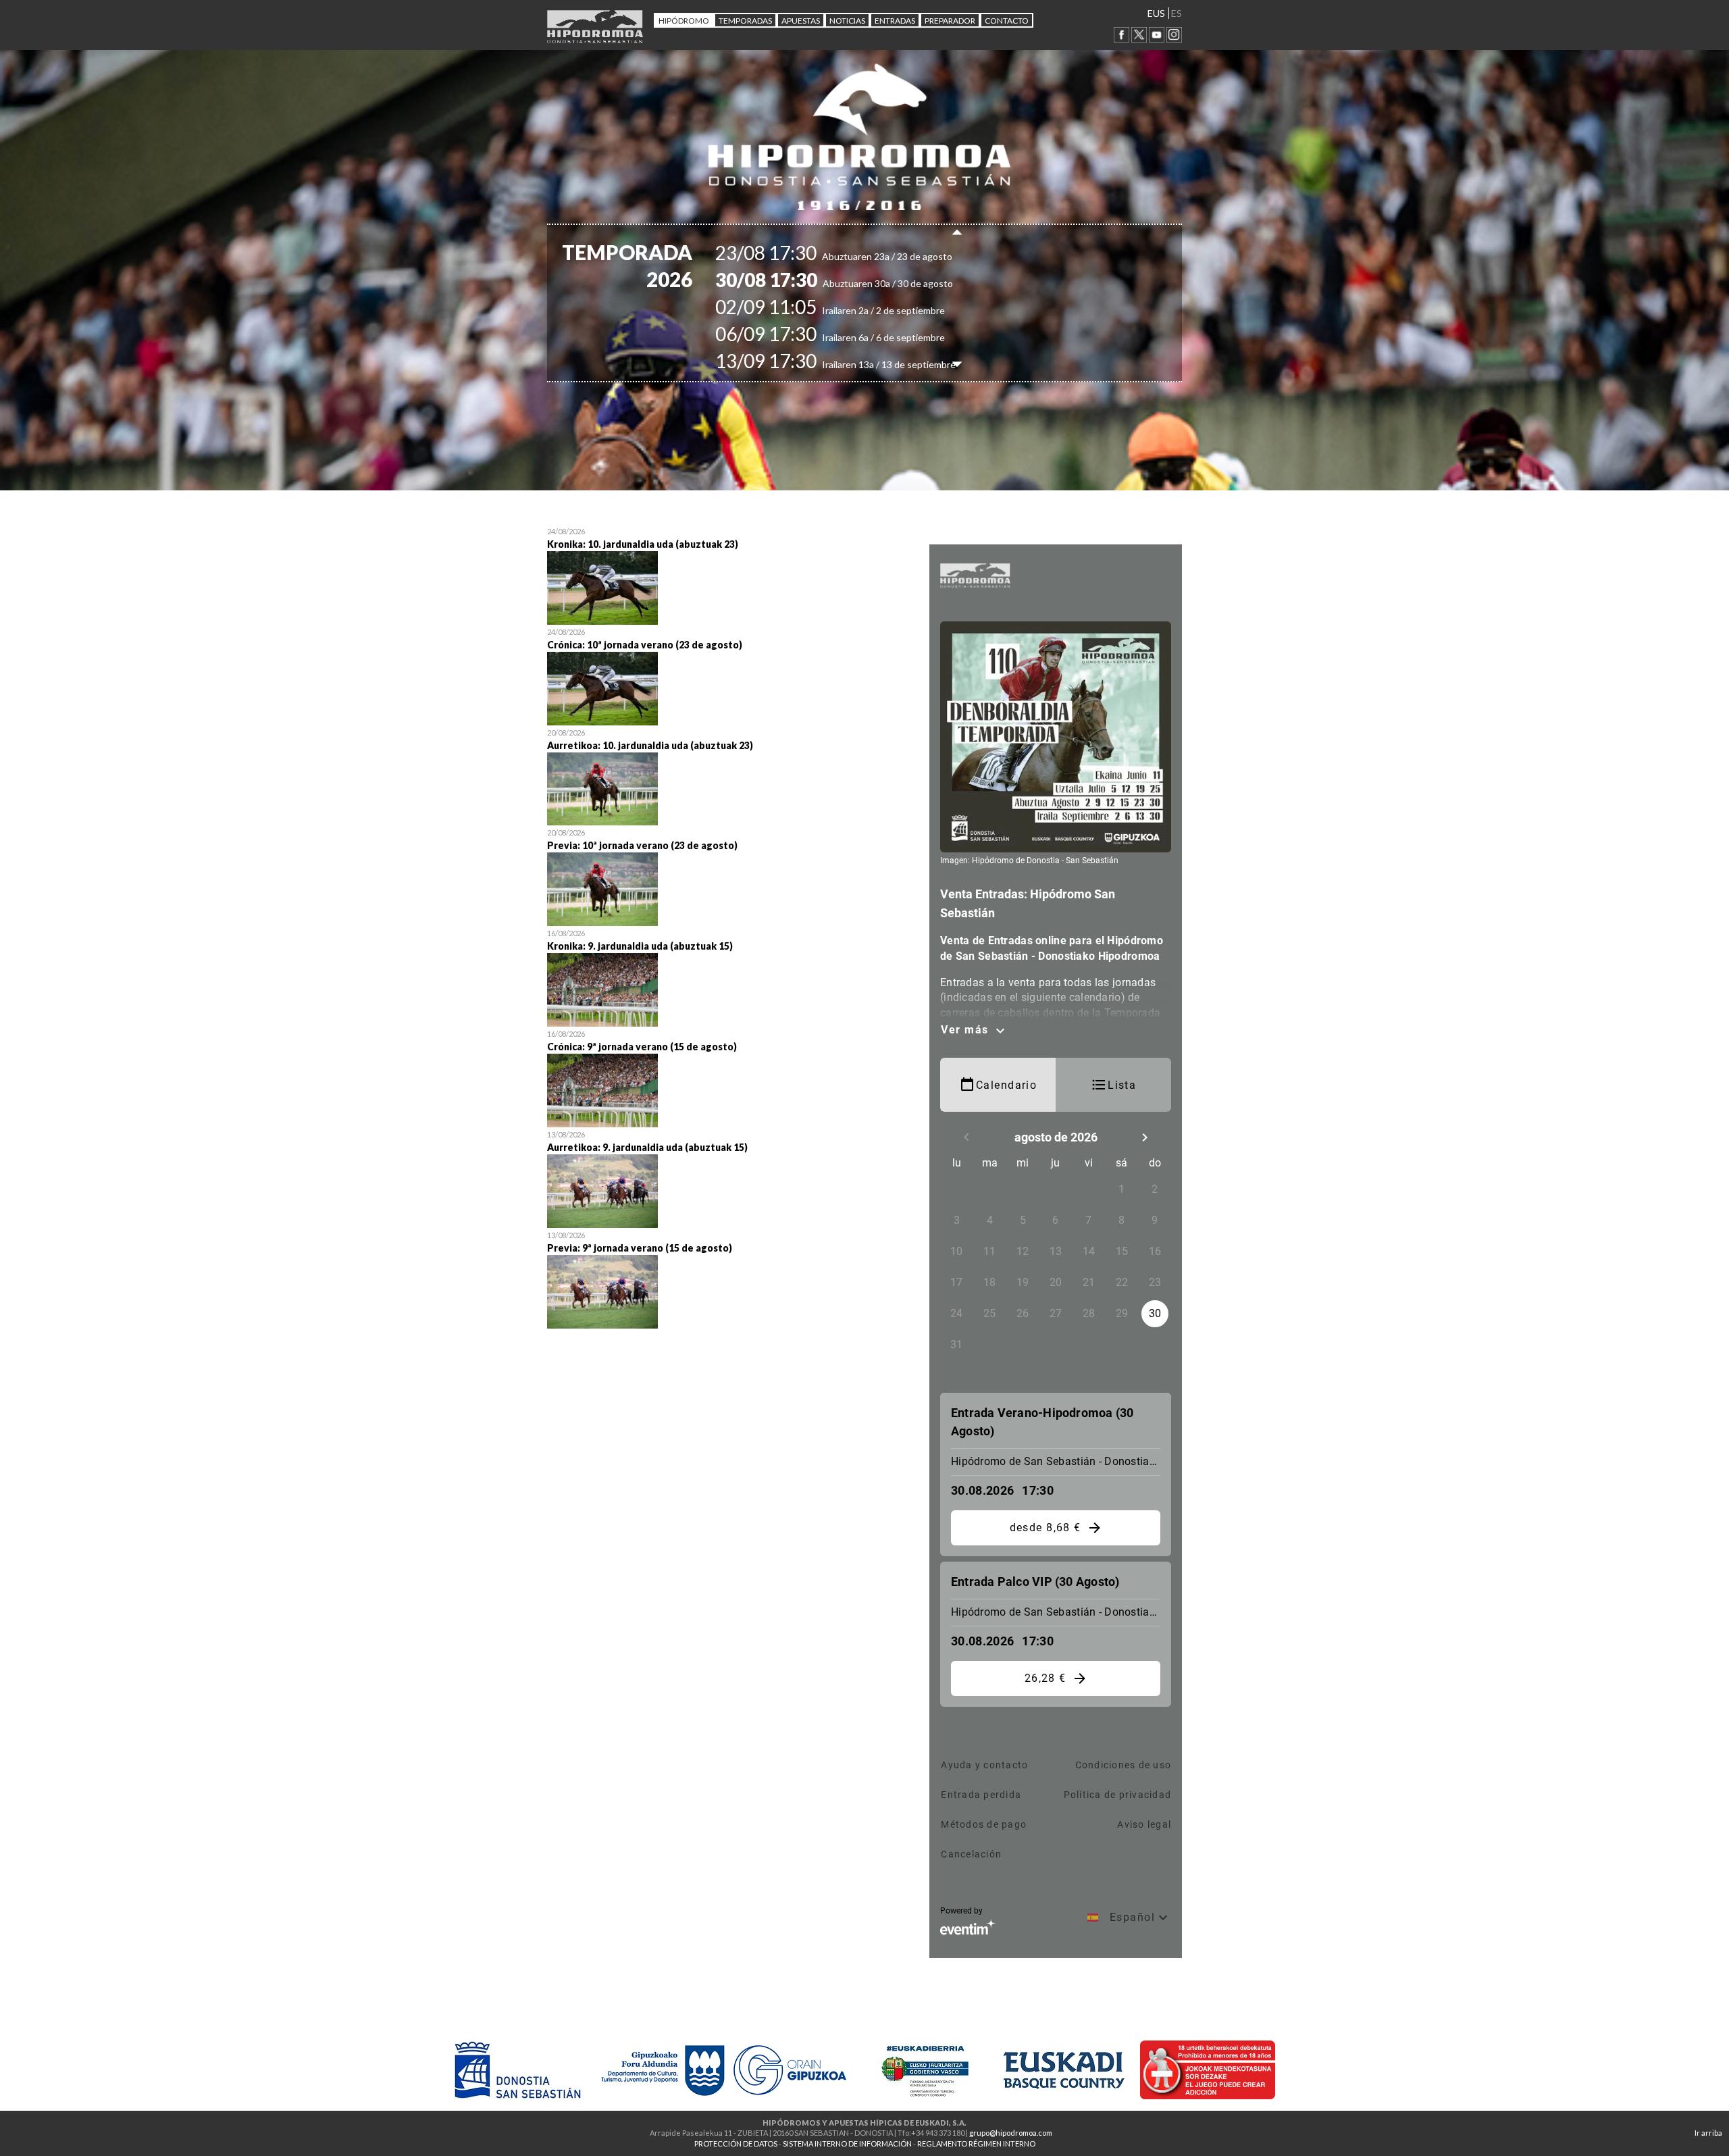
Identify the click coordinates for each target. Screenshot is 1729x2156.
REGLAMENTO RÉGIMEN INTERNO (976, 2144)
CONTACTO (1007, 21)
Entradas (895, 21)
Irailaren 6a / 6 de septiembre (854, 337)
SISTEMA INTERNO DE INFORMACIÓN (847, 2144)
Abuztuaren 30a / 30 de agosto (858, 283)
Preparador (950, 21)
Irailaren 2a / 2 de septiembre (854, 310)
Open (728, 574)
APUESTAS (801, 21)
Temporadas (745, 21)
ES (1177, 13)
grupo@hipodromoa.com (1011, 2133)
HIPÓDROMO (684, 21)
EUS (1156, 13)
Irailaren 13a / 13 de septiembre (859, 364)
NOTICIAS (847, 21)
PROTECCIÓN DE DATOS (736, 2144)
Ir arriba (1708, 2133)
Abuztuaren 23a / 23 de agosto (857, 256)
